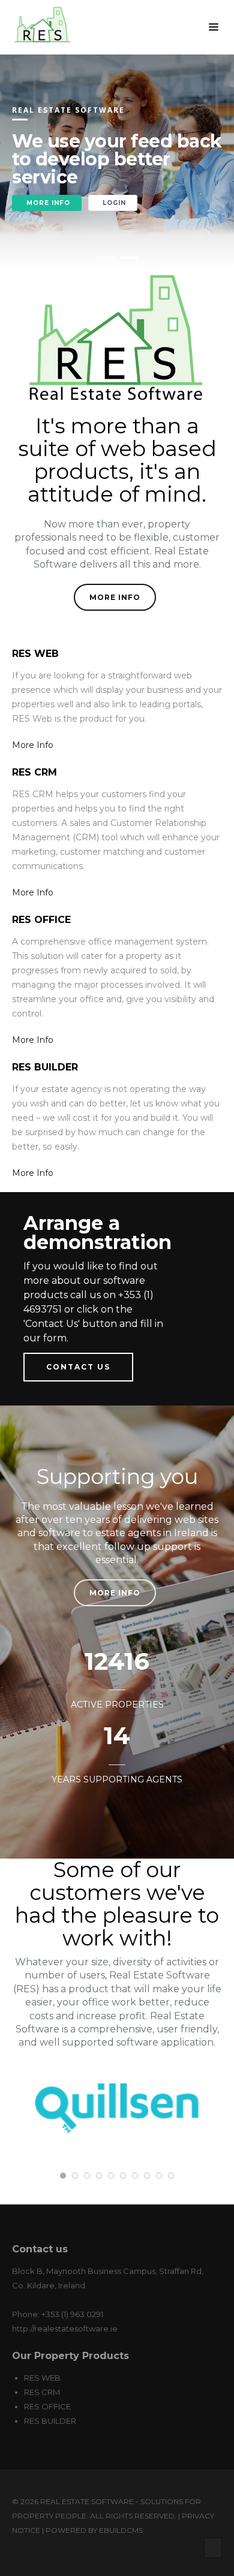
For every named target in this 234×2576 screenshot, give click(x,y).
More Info (115, 597)
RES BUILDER (50, 2421)
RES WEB (42, 2378)
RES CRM (42, 2392)
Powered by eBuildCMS (94, 2530)
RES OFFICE (47, 2406)
